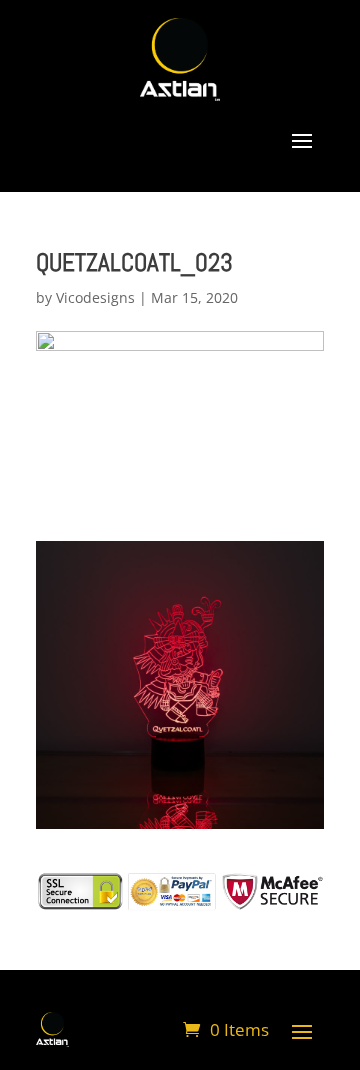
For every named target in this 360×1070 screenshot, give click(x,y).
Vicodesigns (95, 297)
